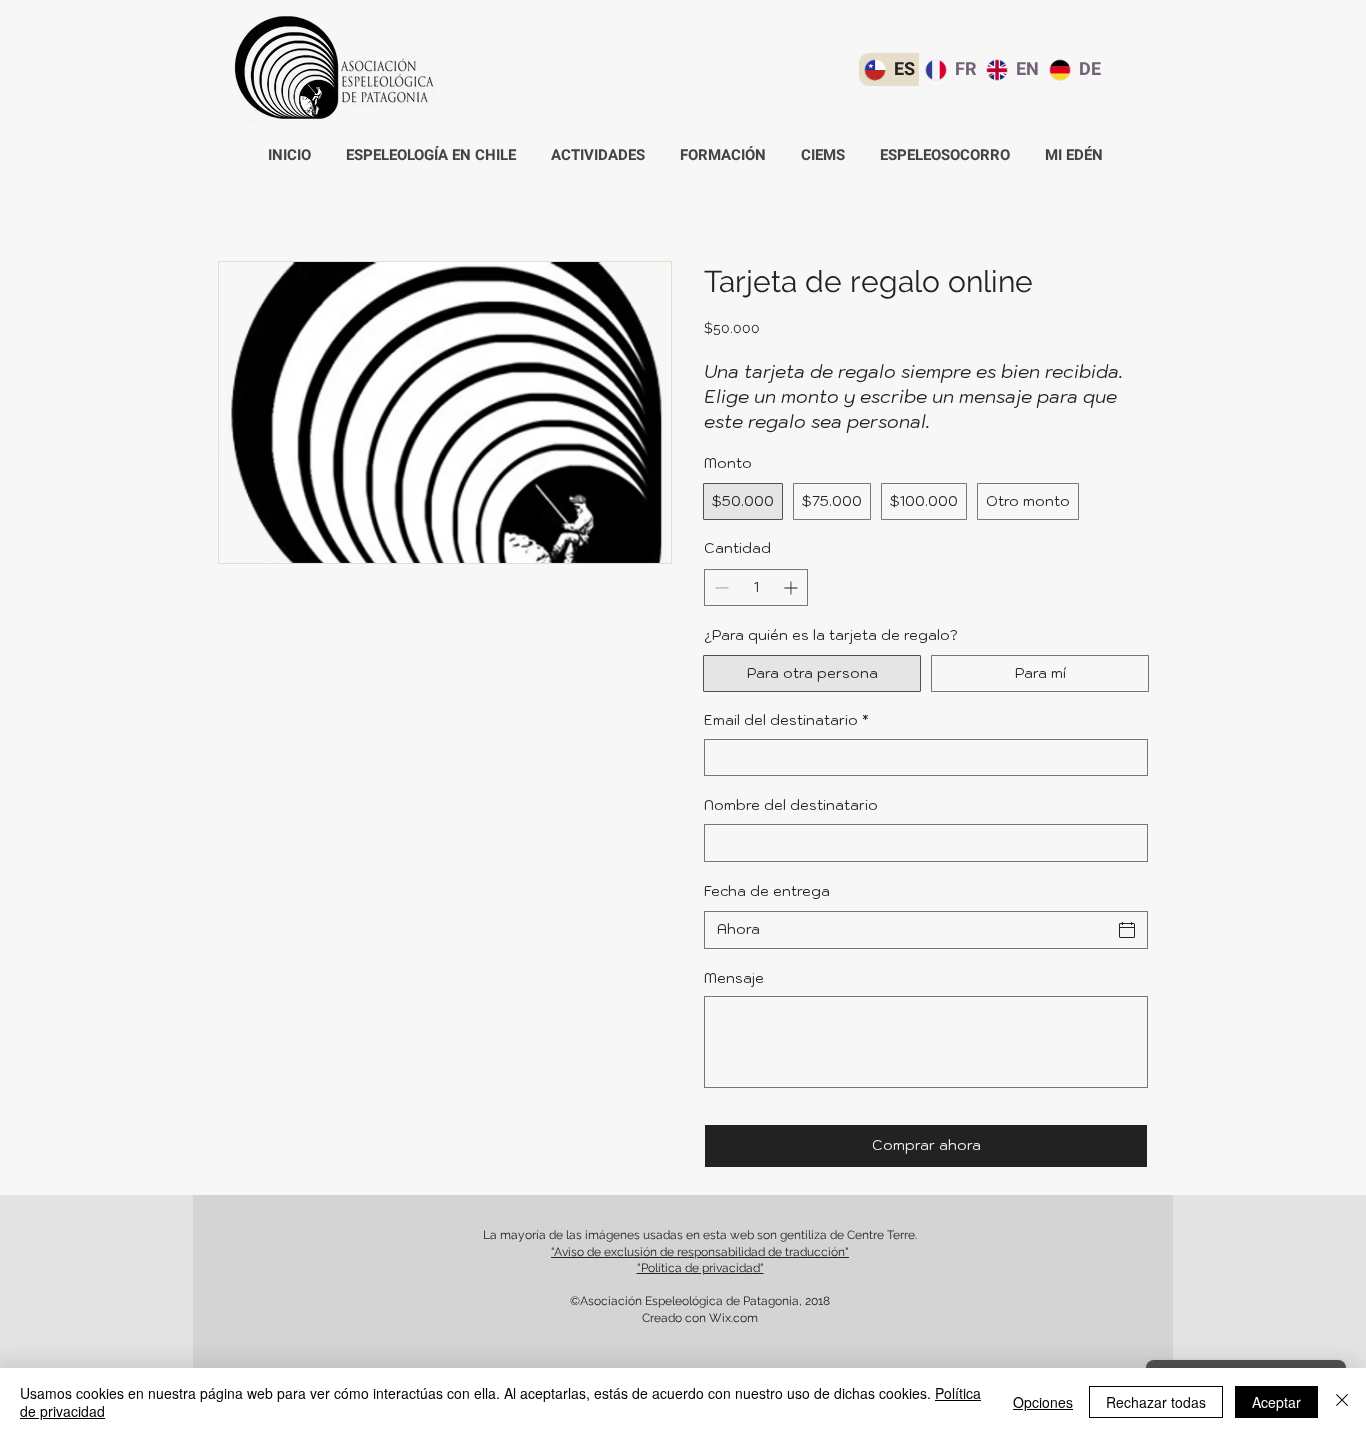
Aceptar (1276, 1402)
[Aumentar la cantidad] (792, 587)
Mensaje (734, 978)
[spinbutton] (756, 587)
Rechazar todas (1156, 1402)
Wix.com (733, 1318)
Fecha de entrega (767, 891)
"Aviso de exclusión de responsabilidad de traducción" (700, 1252)
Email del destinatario (786, 720)
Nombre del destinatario (791, 805)
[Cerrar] (1342, 1402)
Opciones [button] (1043, 1402)
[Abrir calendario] (1127, 930)
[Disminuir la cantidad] (719, 587)
